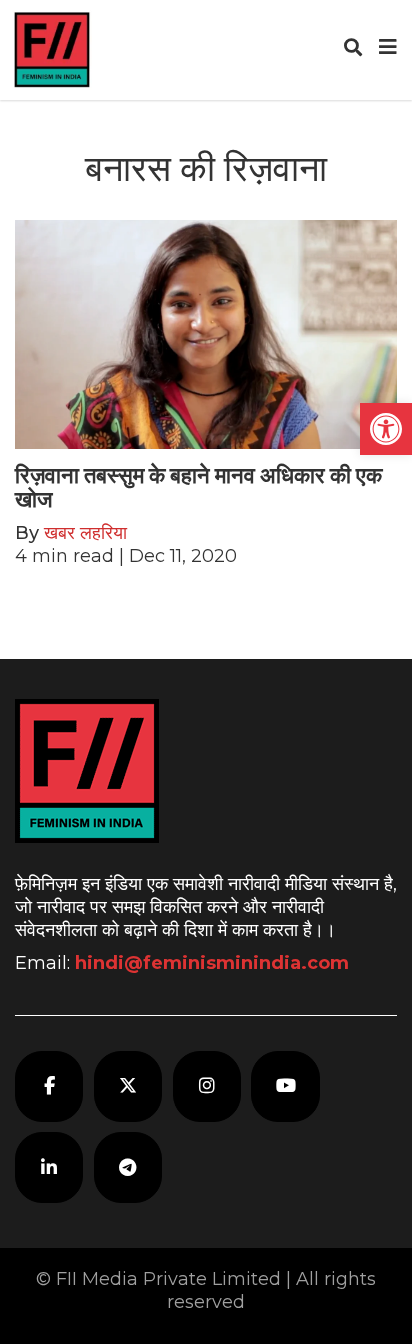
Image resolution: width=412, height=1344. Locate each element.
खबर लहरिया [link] (85, 533)
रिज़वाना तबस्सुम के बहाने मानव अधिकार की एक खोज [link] (198, 487)
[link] (386, 429)
